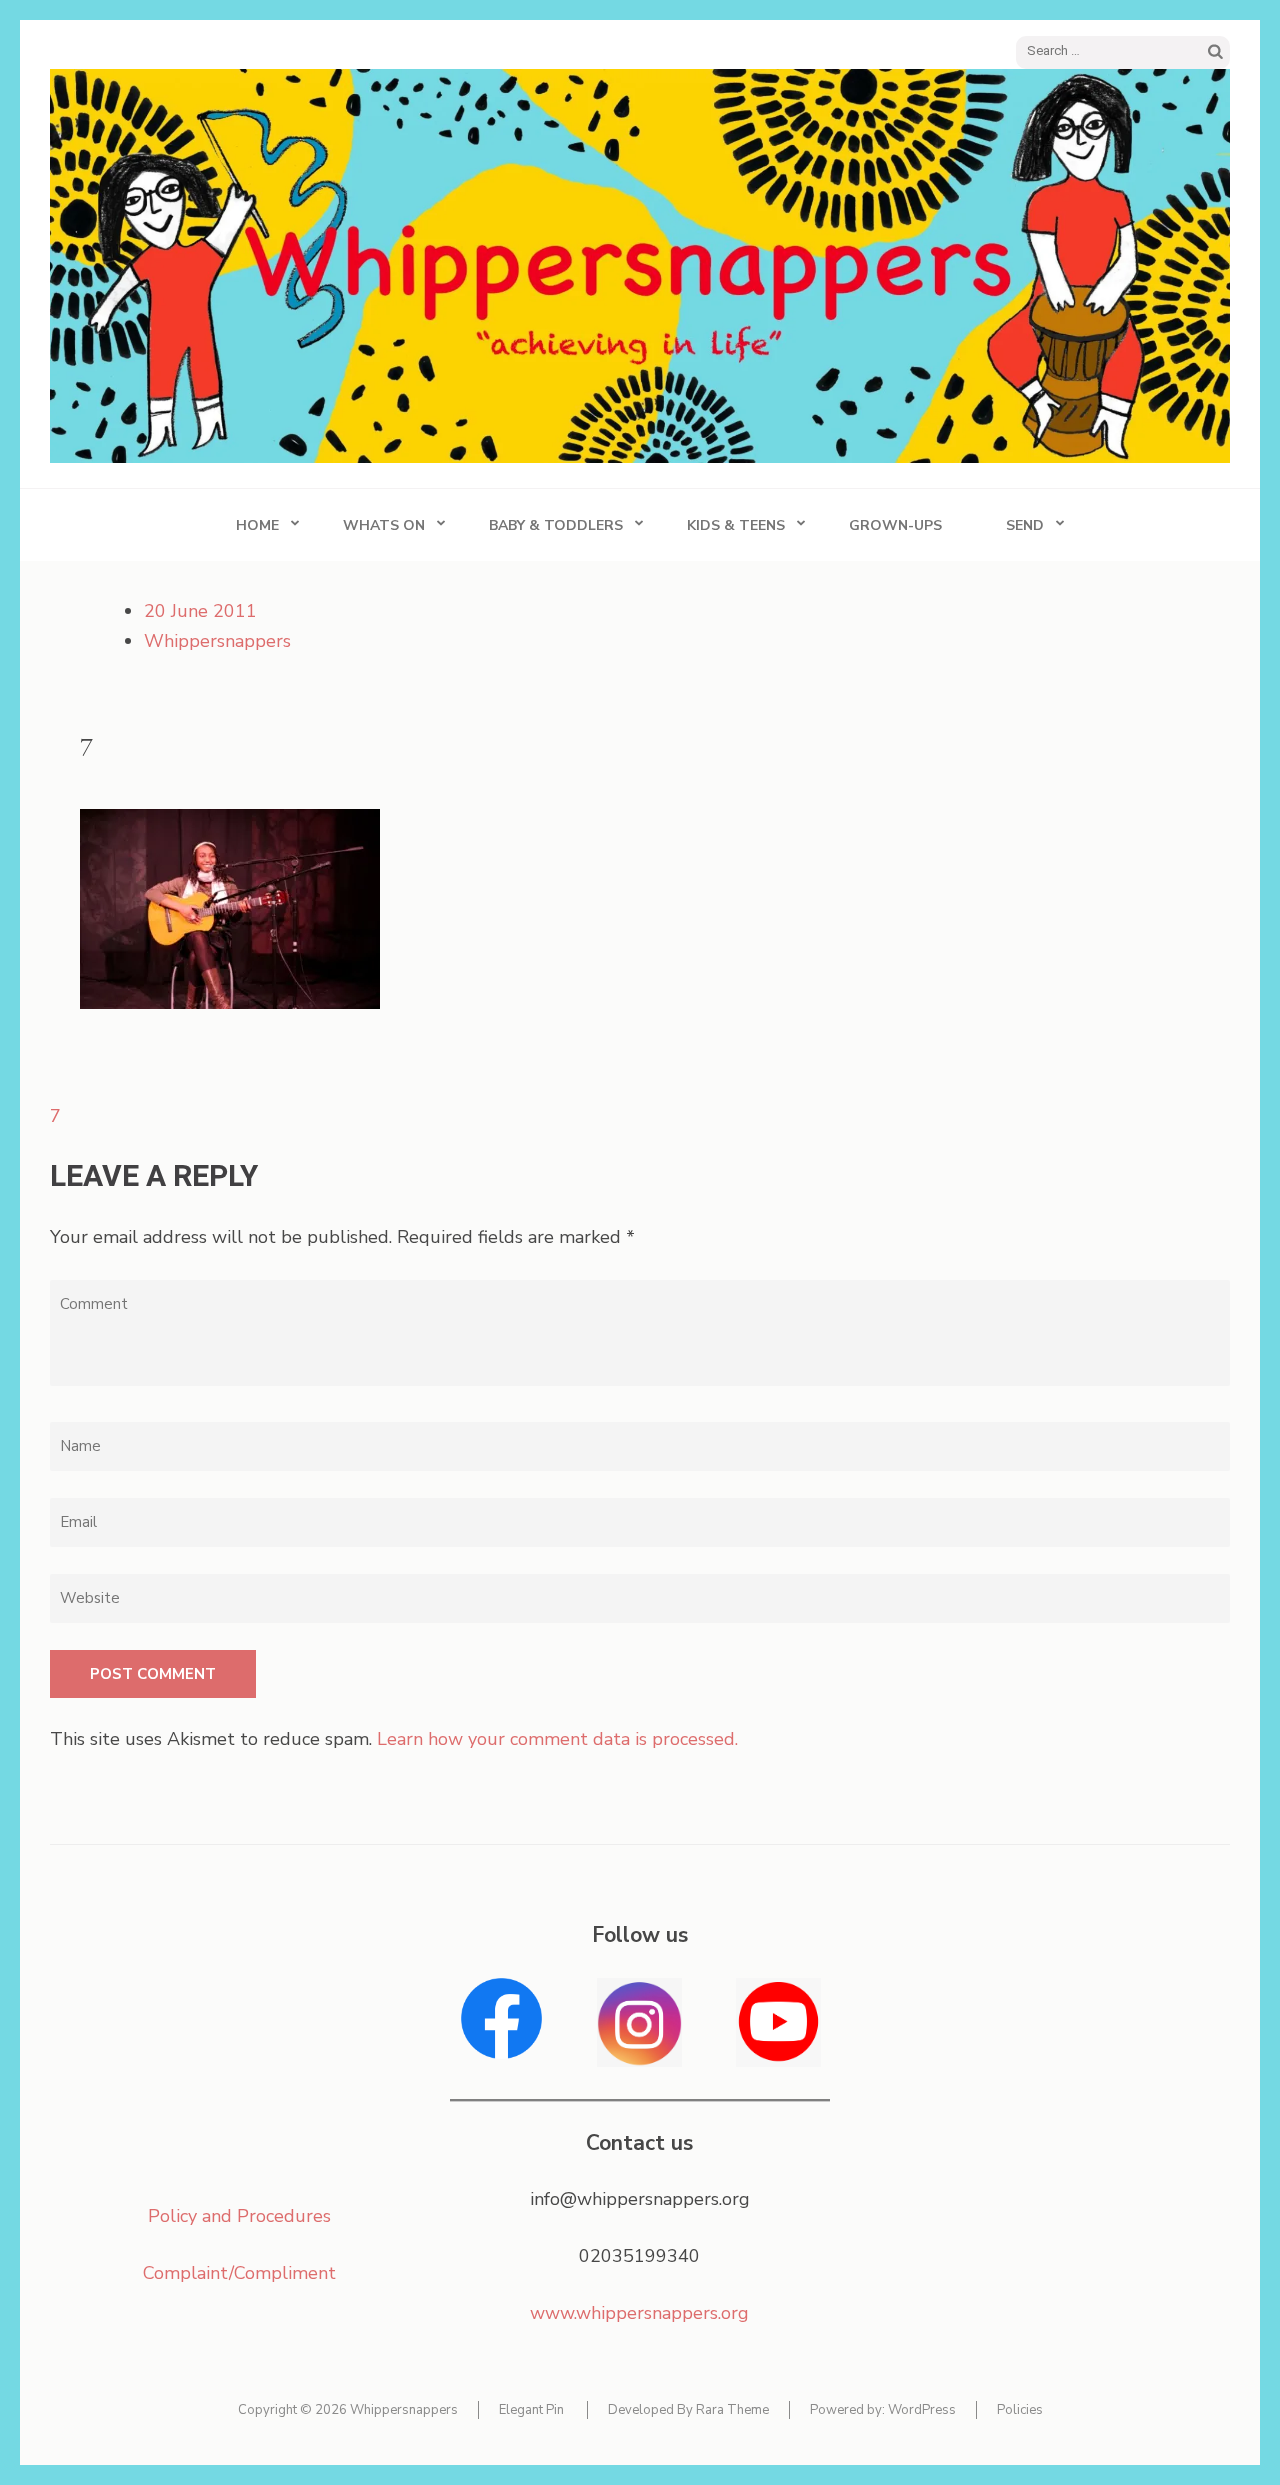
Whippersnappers (217, 641)
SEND (1025, 525)
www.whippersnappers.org (639, 2313)
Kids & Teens (736, 525)
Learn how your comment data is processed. (557, 1739)
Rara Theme (732, 2410)
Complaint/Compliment (239, 2273)
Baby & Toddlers (556, 525)
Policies (1020, 2410)
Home (257, 525)
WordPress (922, 2410)
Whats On (384, 525)
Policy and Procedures (239, 2216)
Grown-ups (895, 525)
